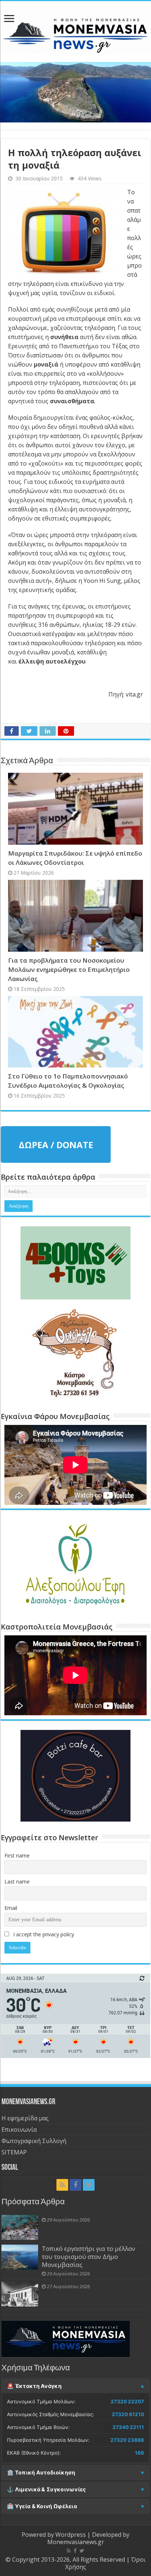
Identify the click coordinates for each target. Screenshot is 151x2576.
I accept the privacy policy (43, 1934)
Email (11, 1908)
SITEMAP (14, 2152)
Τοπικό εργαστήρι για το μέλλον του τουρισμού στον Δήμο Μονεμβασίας (89, 2257)
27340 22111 (128, 2427)
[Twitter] (89, 2185)
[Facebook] (75, 2185)
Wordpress (71, 2535)
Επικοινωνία (19, 2129)
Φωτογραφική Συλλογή (34, 2141)
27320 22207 (127, 2402)
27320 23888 (127, 2440)
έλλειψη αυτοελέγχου (52, 661)
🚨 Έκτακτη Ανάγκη (34, 2386)
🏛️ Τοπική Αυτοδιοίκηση (41, 2473)
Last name (17, 1882)
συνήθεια (64, 337)
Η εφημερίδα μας (25, 2118)
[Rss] (62, 2185)
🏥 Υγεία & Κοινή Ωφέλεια (42, 2506)
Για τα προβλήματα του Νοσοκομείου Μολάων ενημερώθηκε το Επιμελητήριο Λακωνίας (69, 969)
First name (17, 1855)
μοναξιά (46, 364)
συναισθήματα (72, 401)
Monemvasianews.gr (76, 2542)
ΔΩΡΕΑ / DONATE (56, 1145)
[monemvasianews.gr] (75, 30)
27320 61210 (128, 2414)
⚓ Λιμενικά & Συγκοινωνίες (47, 2489)
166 (139, 2453)
